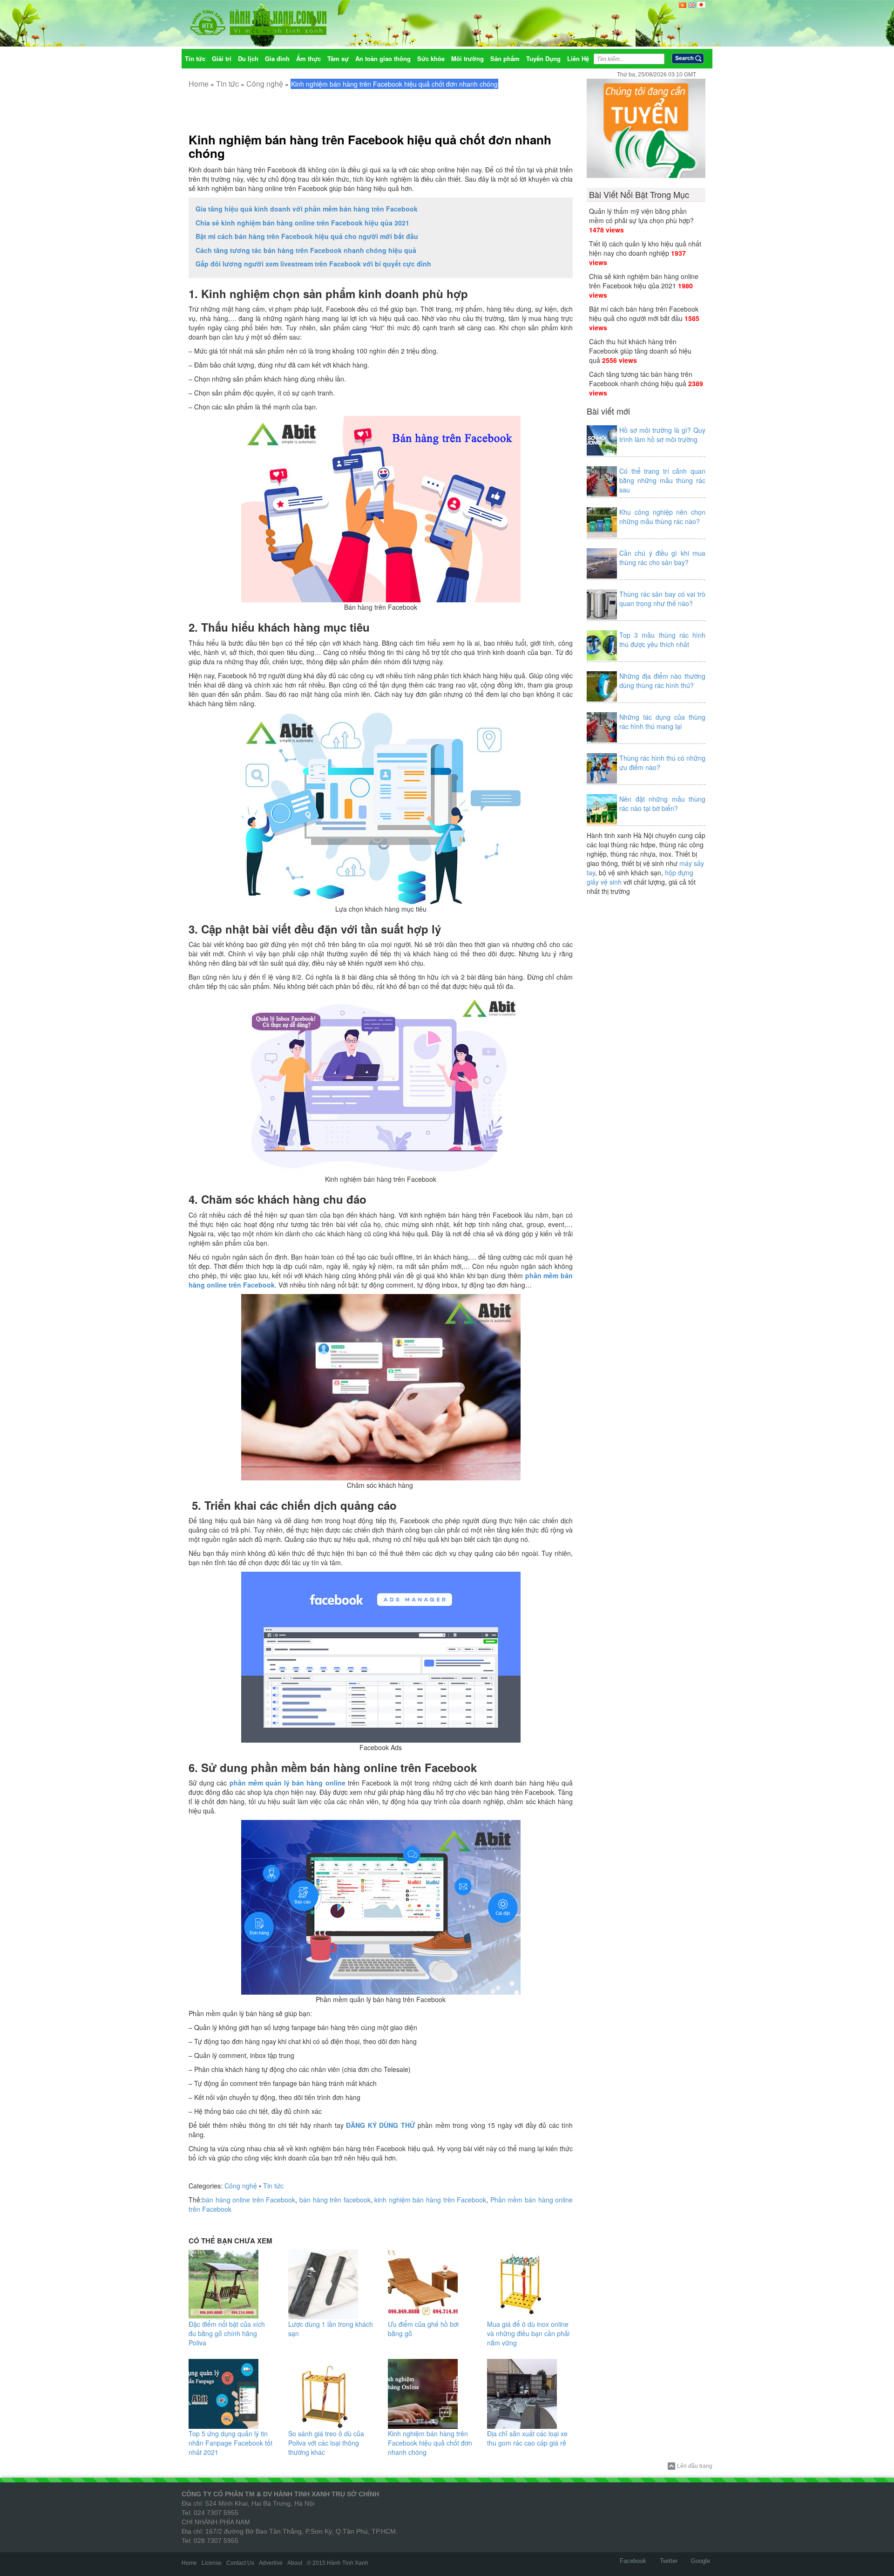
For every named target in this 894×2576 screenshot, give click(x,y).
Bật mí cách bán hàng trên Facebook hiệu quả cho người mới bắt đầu (307, 236)
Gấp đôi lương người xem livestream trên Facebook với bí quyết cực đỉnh (313, 264)
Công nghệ (265, 84)
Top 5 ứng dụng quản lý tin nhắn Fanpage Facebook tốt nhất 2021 (230, 2443)
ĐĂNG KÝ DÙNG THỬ (380, 2125)
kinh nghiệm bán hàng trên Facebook (430, 2200)
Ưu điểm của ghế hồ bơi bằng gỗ (423, 2329)
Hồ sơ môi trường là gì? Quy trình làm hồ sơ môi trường (662, 435)
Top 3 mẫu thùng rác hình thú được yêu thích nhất (662, 640)
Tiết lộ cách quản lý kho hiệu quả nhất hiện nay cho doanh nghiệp (645, 248)
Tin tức (227, 84)
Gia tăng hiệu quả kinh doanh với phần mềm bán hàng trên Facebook (307, 209)
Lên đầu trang (695, 2466)
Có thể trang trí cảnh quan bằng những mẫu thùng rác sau (662, 480)
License (212, 2563)
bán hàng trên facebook (335, 2200)
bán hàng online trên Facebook (249, 2200)
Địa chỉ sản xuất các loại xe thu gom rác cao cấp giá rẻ (527, 2438)
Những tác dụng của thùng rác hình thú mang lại (662, 722)
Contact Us (240, 2563)
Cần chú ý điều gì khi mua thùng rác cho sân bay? (662, 558)
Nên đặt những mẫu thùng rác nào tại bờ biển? (662, 804)
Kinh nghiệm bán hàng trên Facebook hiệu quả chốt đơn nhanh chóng (370, 147)
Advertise (271, 2563)
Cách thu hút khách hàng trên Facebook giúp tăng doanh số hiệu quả (640, 351)
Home (199, 84)
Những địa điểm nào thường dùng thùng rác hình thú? (662, 681)
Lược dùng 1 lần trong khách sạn (331, 2329)
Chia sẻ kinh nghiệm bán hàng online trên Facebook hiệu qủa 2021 (302, 223)
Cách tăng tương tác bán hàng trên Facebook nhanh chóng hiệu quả (306, 250)
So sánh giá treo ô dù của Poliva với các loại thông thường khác (326, 2443)
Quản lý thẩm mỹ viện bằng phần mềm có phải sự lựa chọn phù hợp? (641, 216)
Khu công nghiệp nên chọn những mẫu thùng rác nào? (662, 517)
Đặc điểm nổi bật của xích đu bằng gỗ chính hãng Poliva (227, 2333)
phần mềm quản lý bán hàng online (288, 1783)
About (295, 2563)
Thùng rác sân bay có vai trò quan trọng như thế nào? (662, 599)
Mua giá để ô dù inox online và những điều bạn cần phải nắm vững (528, 2333)
